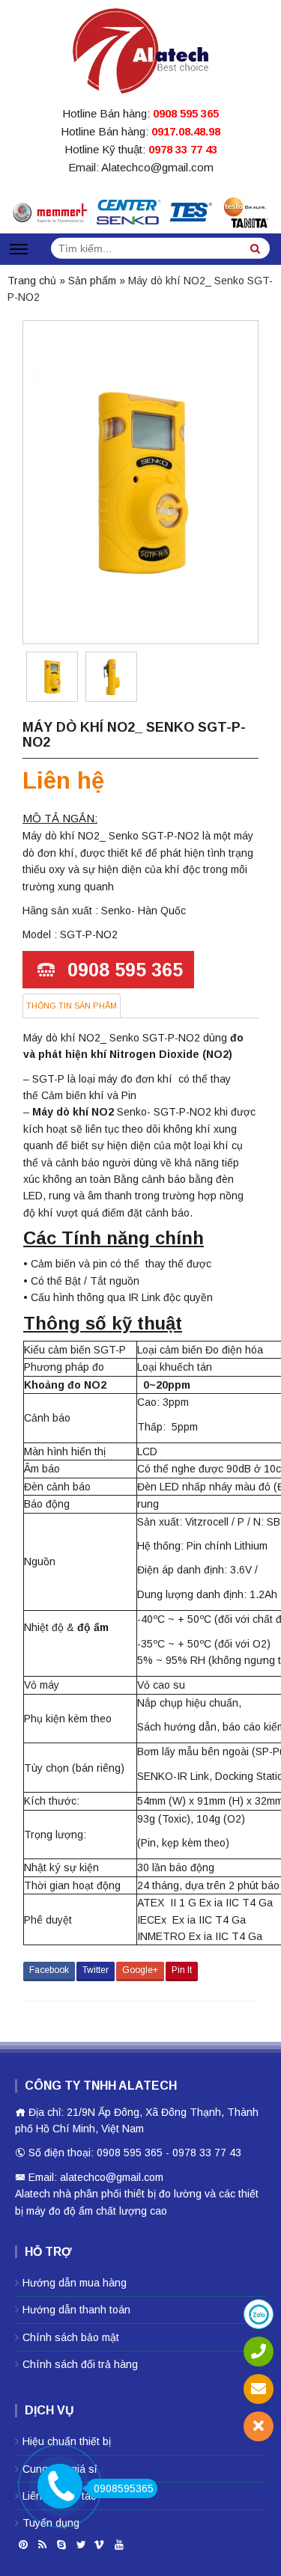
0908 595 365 (186, 113)
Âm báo (42, 1469)
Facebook (49, 1970)
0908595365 (124, 2488)
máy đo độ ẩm (60, 2211)
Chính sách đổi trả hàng (80, 2364)
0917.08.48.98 (186, 131)
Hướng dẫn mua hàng (75, 2283)
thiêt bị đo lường (163, 2194)
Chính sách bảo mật (71, 2337)
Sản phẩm (92, 281)
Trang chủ (32, 281)
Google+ (140, 1970)
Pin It (182, 1970)
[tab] (72, 1006)
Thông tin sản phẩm (72, 1006)
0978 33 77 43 (183, 149)
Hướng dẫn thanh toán (76, 2310)
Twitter (96, 1970)
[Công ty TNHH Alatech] (140, 48)
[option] (52, 677)
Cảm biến (64, 1095)
